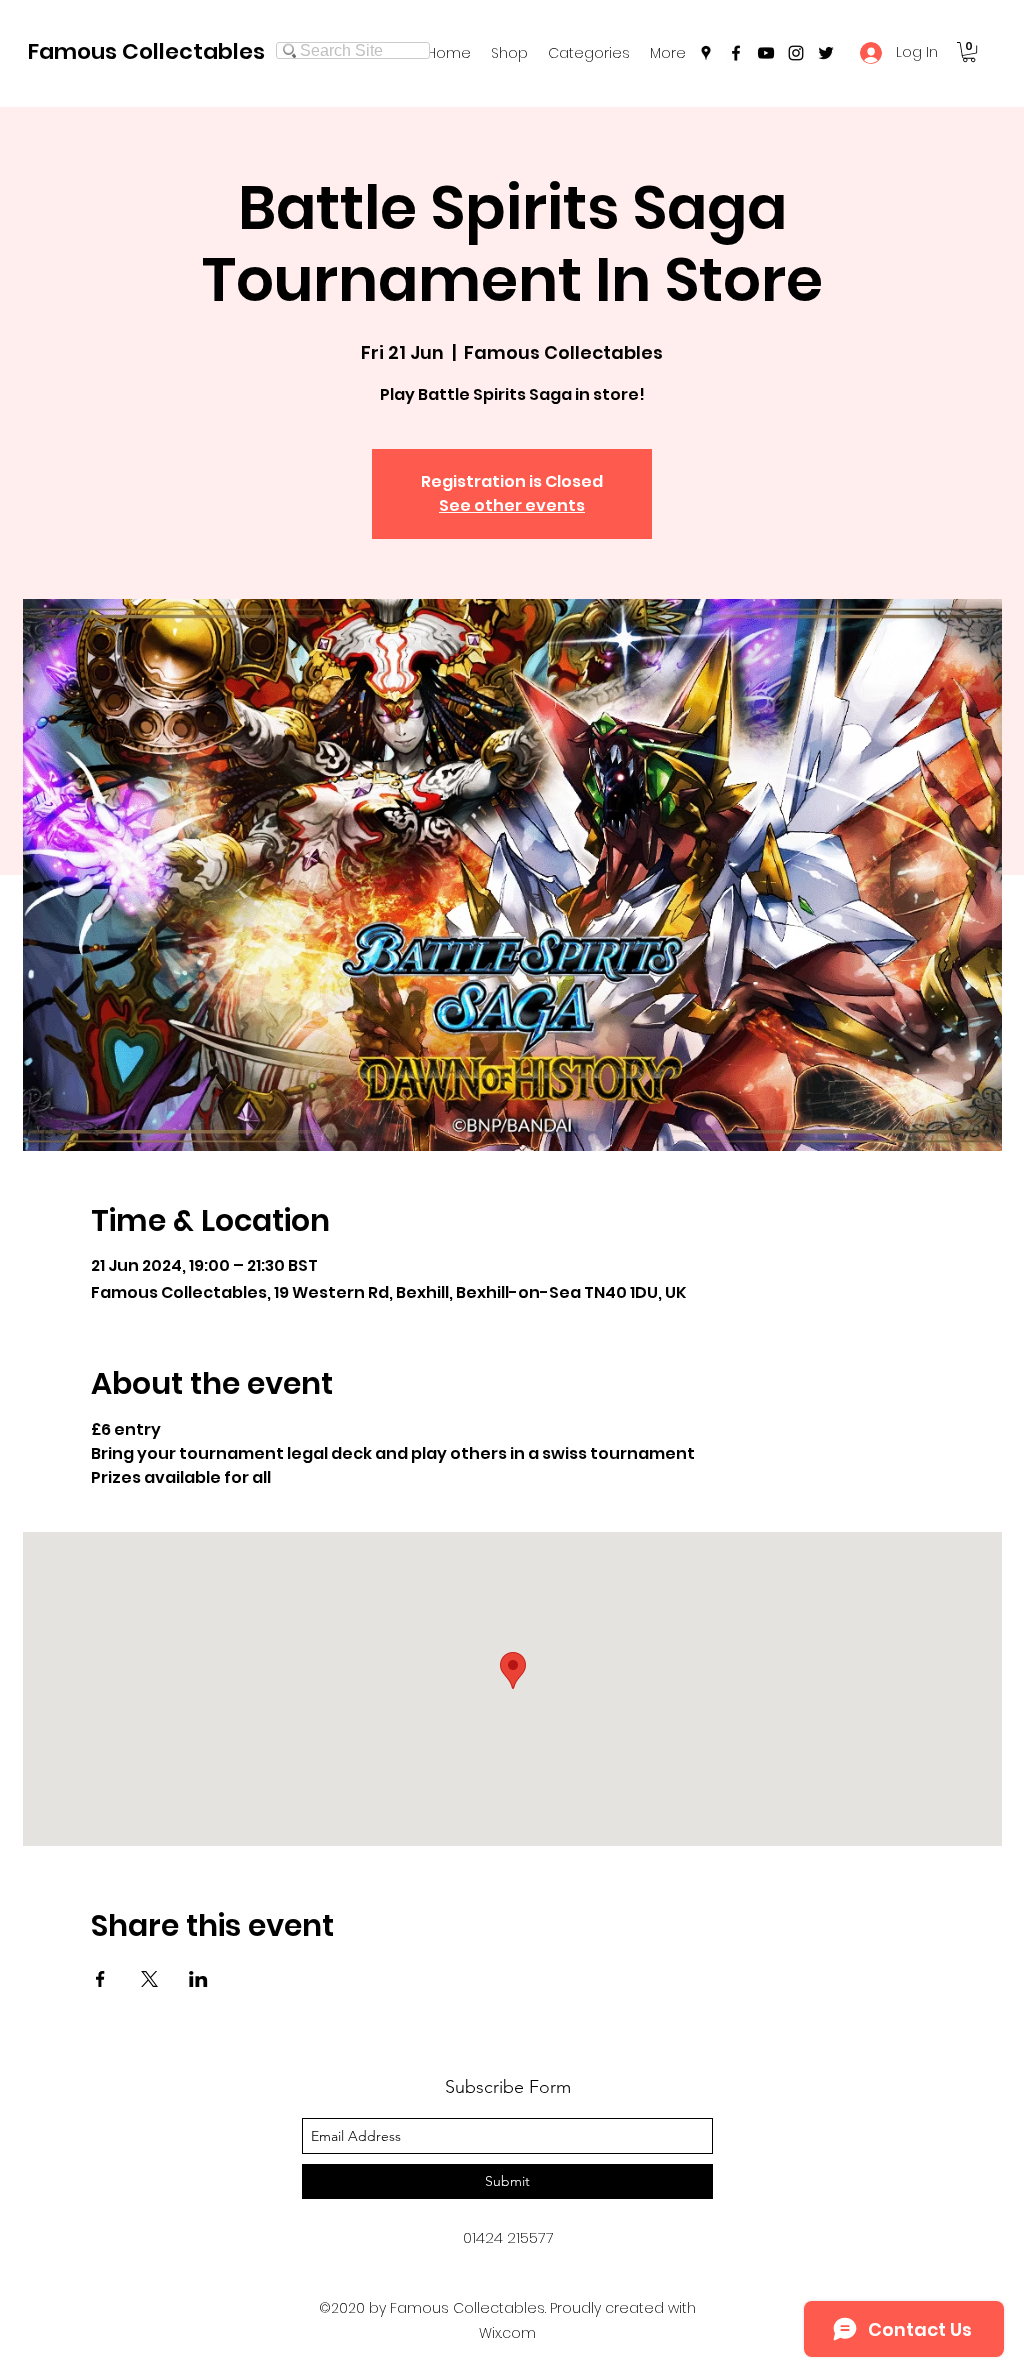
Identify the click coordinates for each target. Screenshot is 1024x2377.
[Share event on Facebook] (100, 1979)
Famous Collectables (146, 51)
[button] (589, 53)
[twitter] (826, 53)
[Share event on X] (149, 1979)
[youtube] (766, 53)
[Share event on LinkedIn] (198, 1979)
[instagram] (796, 53)
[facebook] (736, 53)
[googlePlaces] (706, 53)
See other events (512, 505)
